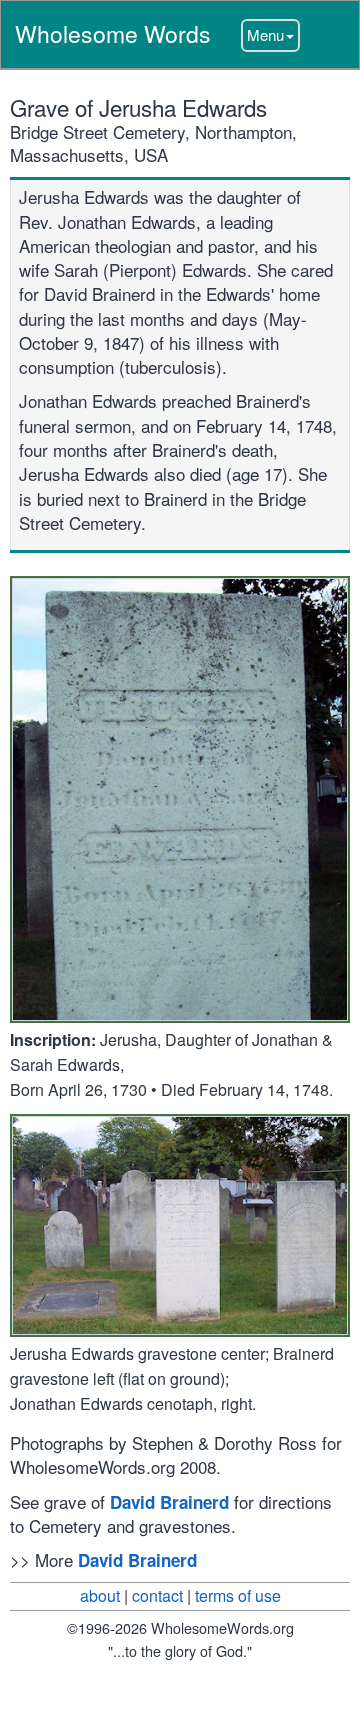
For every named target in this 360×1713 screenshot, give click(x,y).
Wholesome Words (113, 33)
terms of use (238, 1595)
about (100, 1595)
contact (157, 1595)
